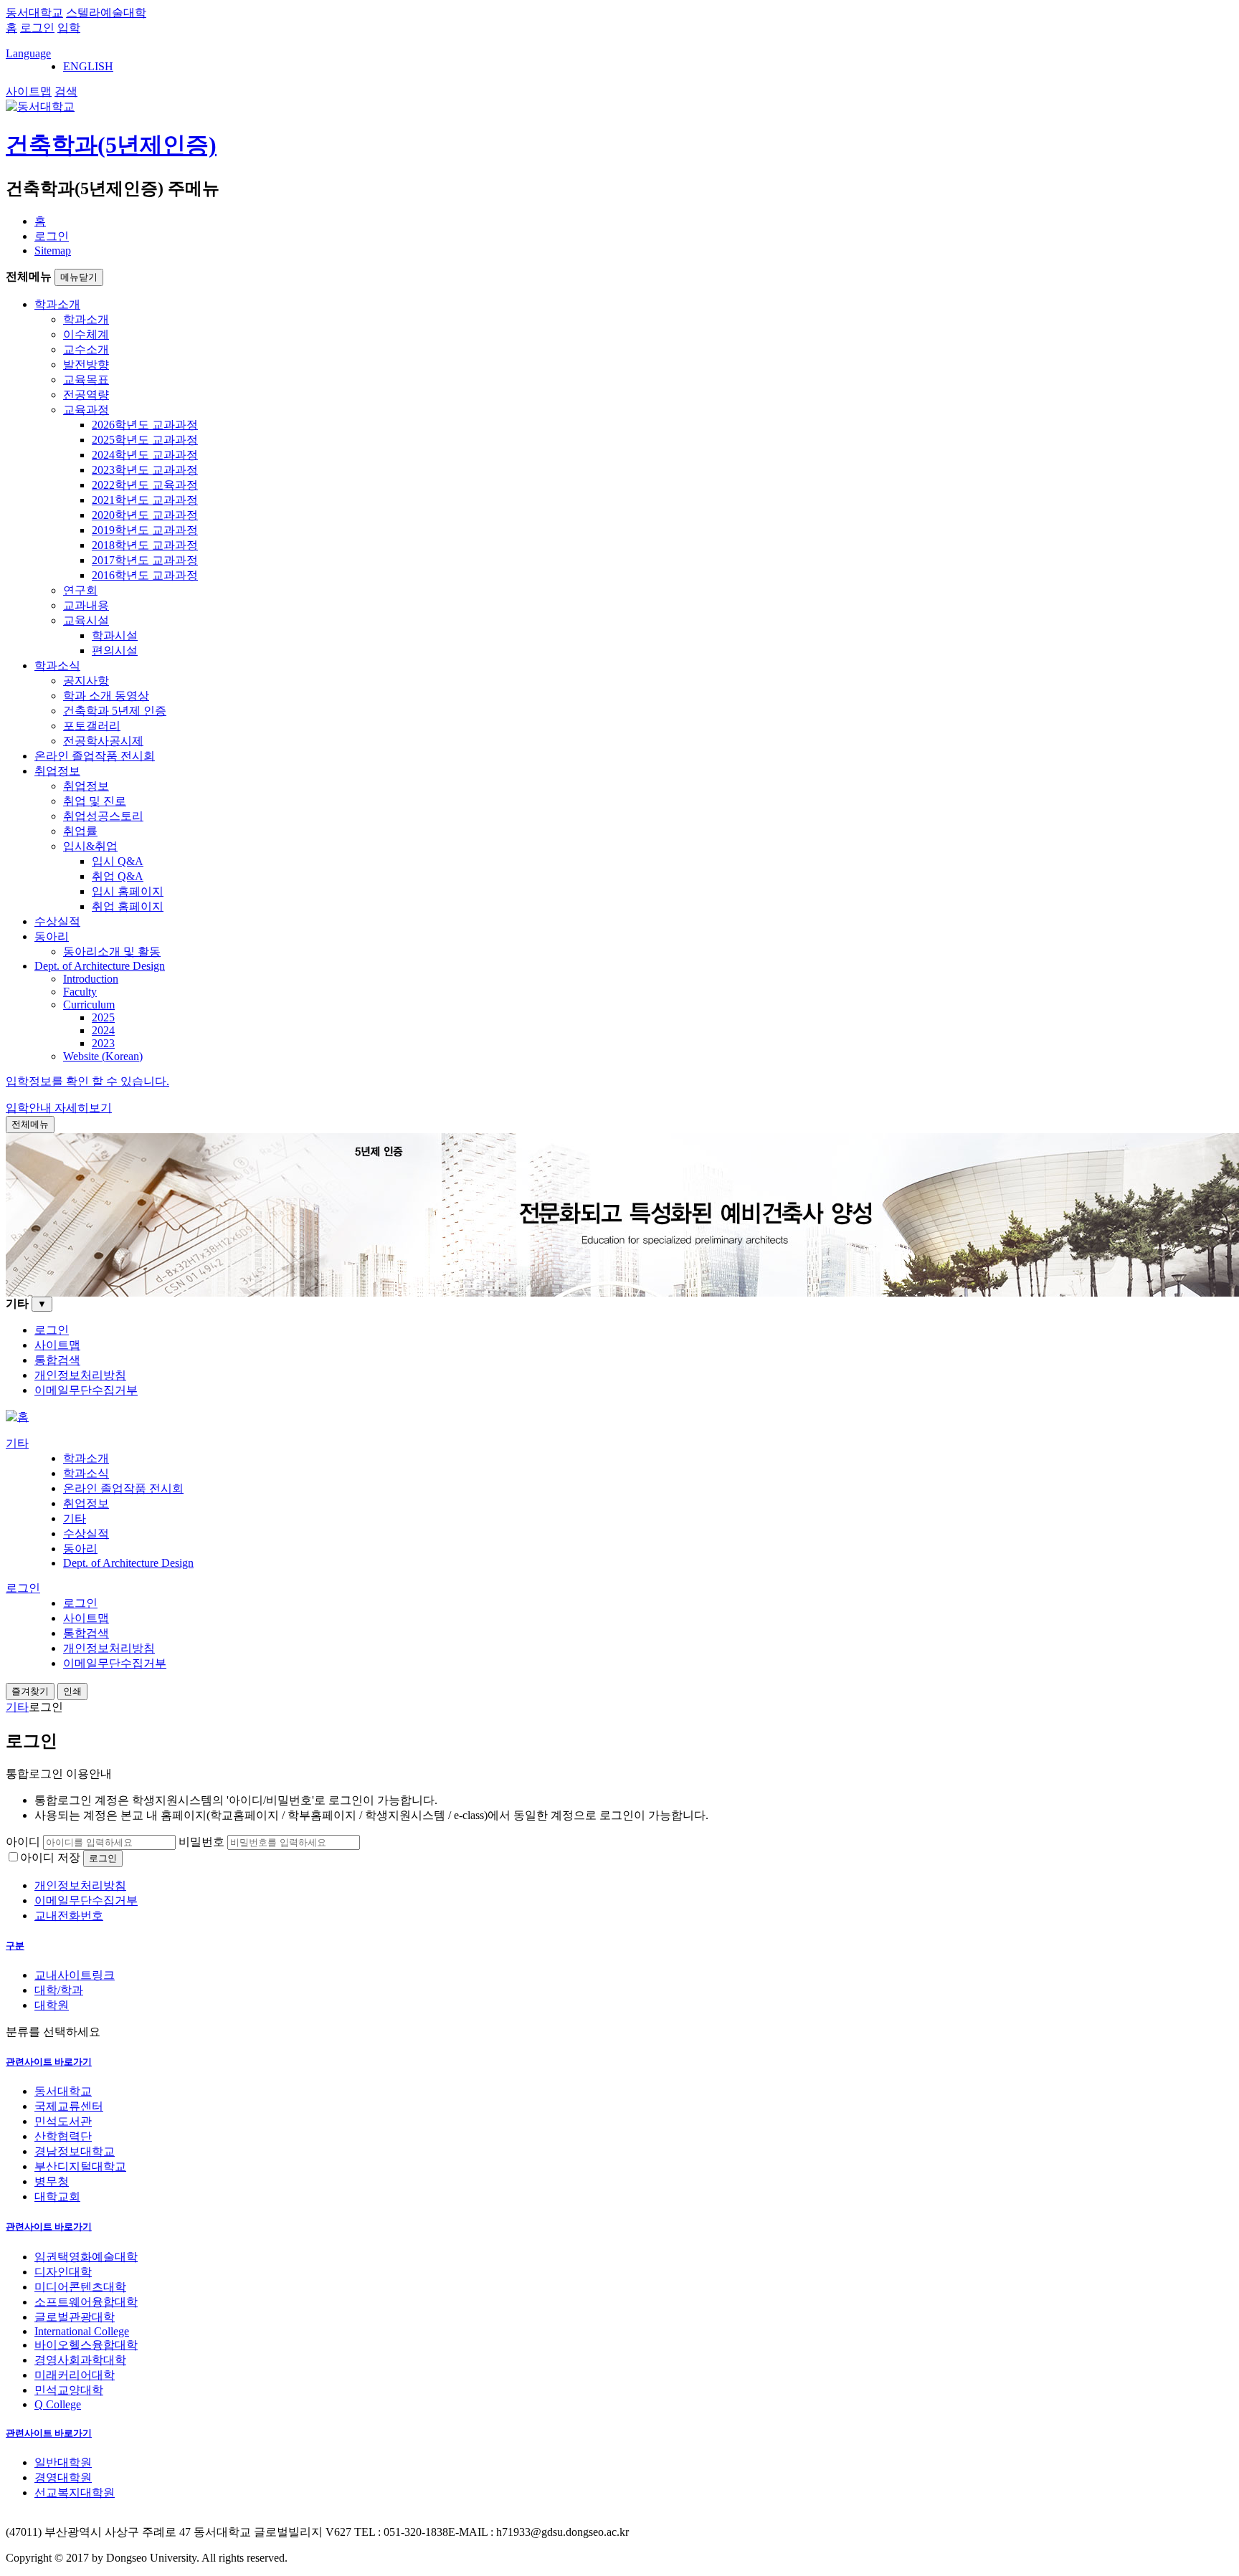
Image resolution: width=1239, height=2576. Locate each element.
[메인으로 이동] (17, 1417)
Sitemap (53, 251)
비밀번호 (201, 1842)
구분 (15, 1946)
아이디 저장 (50, 1857)
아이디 (23, 1842)
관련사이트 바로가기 (49, 2062)
